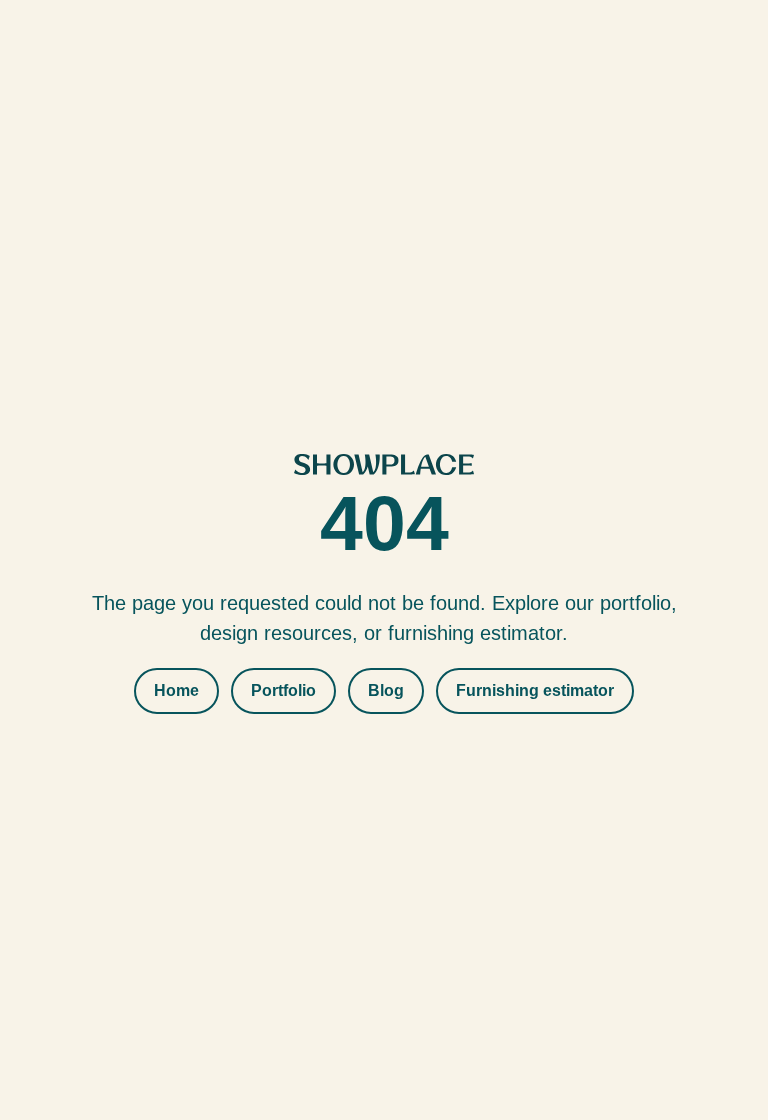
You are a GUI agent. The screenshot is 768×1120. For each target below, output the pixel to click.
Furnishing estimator (535, 690)
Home (176, 690)
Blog (386, 690)
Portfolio (283, 690)
